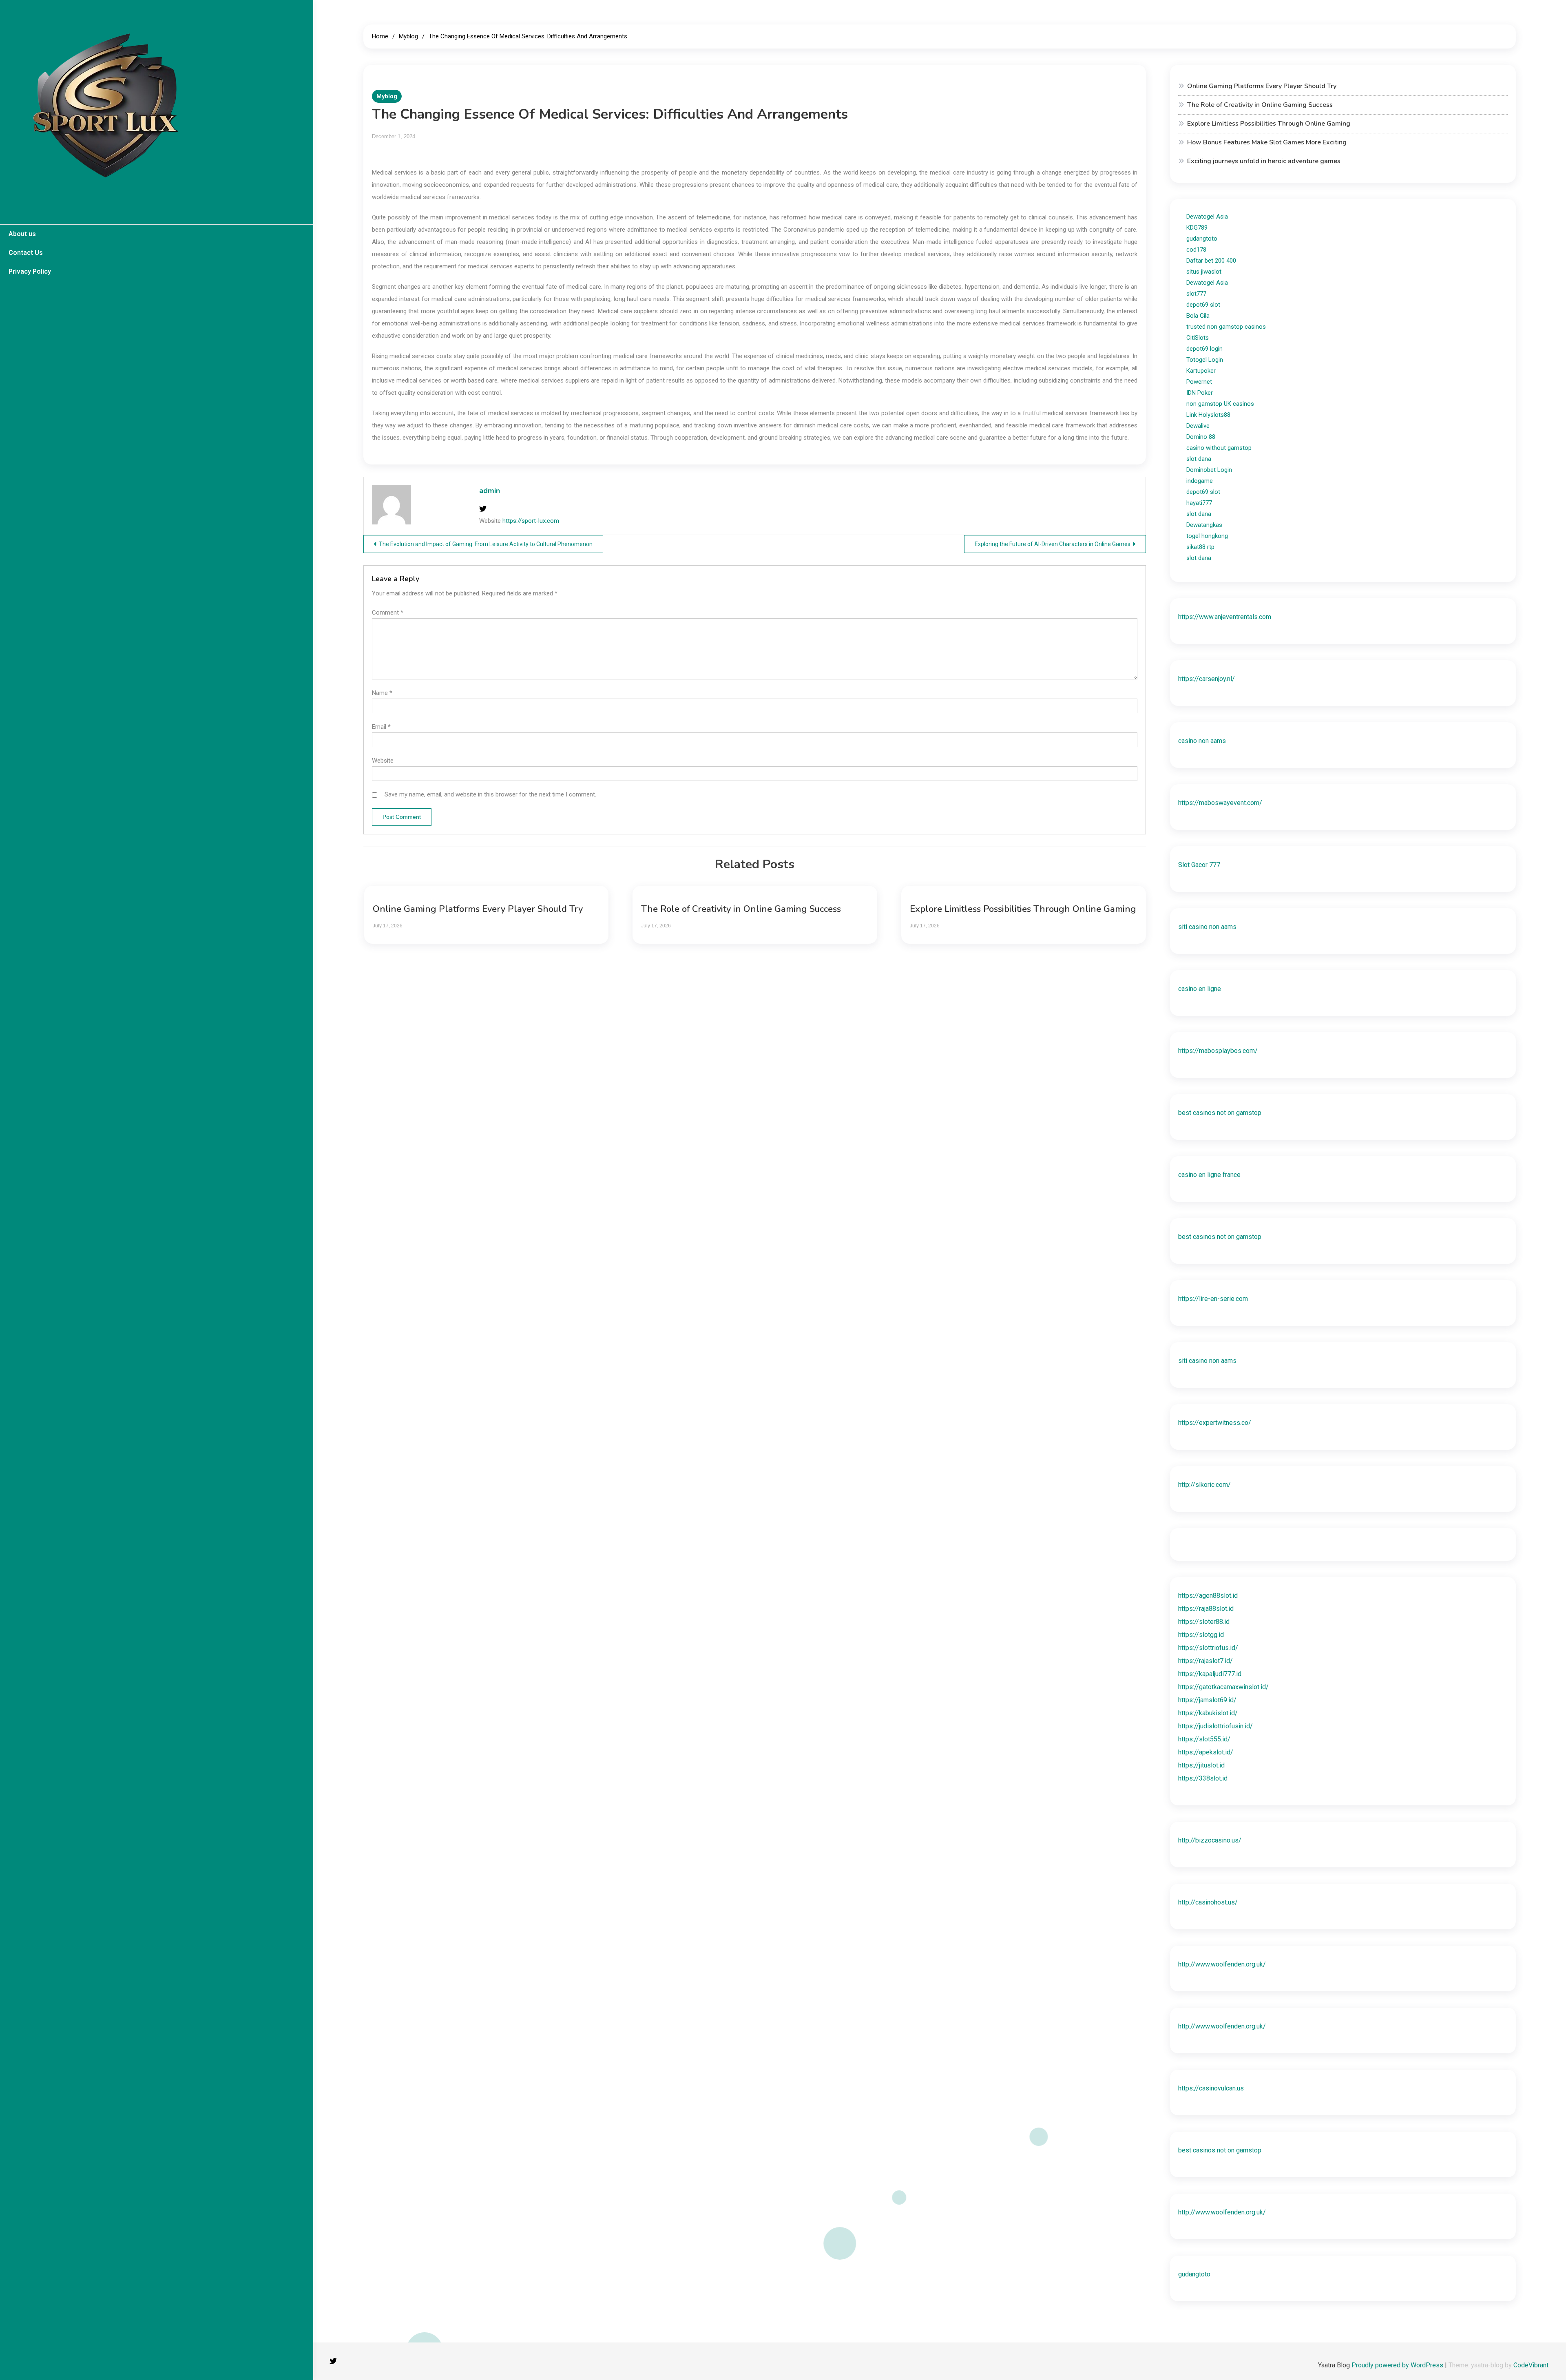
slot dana (1199, 459)
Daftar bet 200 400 (1211, 261)
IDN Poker (1200, 393)
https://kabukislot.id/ (1208, 1713)
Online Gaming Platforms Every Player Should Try (478, 909)
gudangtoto (1202, 239)
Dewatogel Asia (1207, 217)
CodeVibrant (1531, 2365)
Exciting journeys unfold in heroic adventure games (1264, 161)
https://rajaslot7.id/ (1205, 1661)
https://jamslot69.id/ (1207, 1700)
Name (382, 693)
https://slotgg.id (1201, 1635)
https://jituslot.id (1201, 1765)
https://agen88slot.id (1208, 1596)
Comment (388, 613)
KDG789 (1197, 228)
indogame (1200, 481)
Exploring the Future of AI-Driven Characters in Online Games (1053, 544)
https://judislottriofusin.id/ (1215, 1726)
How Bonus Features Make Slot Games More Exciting (1267, 142)
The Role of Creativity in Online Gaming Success (741, 909)
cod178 (1196, 250)
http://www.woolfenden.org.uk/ (1222, 1964)
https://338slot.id (1203, 1778)
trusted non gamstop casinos (1226, 327)
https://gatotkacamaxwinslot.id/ (1223, 1687)
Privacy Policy (30, 271)
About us (22, 234)
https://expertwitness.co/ (1215, 1423)
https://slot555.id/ (1204, 1739)
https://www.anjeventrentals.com (1225, 617)
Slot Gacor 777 (1199, 865)
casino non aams (1202, 741)
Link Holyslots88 (1208, 415)
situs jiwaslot (1204, 272)
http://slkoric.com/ (1204, 1485)
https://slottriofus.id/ (1208, 1648)
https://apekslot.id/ (1206, 1752)
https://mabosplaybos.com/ (1218, 1051)
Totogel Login (1205, 360)
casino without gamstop (1219, 448)
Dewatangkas (1204, 525)
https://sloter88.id (1204, 1622)
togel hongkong (1207, 536)
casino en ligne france (1209, 1175)
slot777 (1196, 294)
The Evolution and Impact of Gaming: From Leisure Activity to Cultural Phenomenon (486, 544)
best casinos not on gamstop (1220, 1113)
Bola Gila (1198, 316)
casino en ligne (1200, 989)
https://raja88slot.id (1206, 1609)
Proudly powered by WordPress (1398, 2365)
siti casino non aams (1207, 927)
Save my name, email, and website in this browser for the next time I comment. (490, 794)
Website (383, 761)
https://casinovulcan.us (1211, 2088)
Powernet (1199, 382)
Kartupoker (1201, 371)
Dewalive (1198, 426)
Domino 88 (1201, 437)
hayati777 (1199, 503)
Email (381, 727)
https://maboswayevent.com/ (1220, 803)
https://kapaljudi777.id (1210, 1674)
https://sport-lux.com (531, 521)
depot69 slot (1203, 305)
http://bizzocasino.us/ (1210, 1840)
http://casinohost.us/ (1208, 1902)
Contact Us (26, 253)
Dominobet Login (1209, 470)
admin (490, 491)
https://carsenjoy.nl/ (1207, 679)
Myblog (387, 96)
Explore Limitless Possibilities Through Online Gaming (1023, 909)
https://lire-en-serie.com (1213, 1299)
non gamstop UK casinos (1220, 404)
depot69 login (1204, 349)
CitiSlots (1198, 338)
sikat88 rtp (1200, 547)
